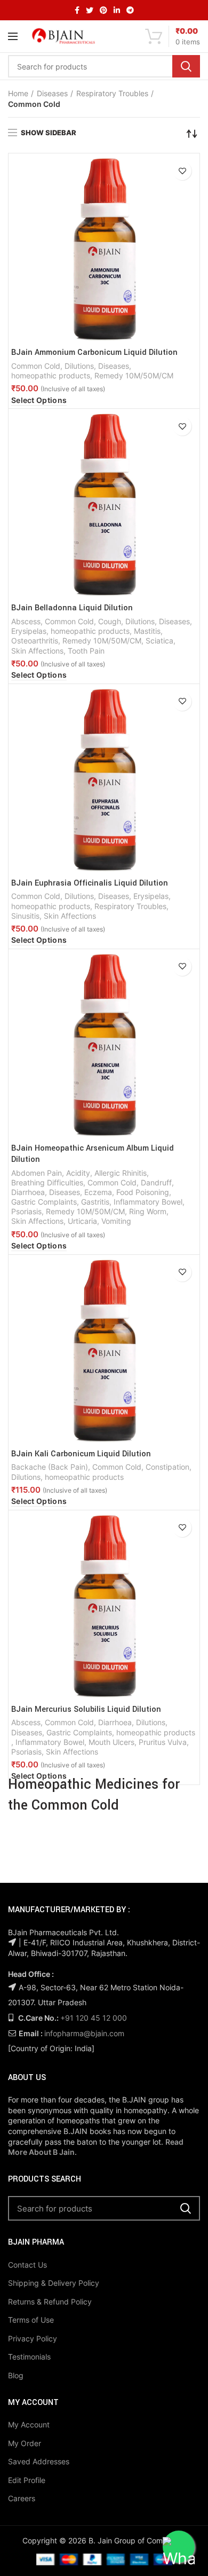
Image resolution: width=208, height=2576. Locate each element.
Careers (22, 2498)
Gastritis (95, 1202)
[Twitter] (90, 10)
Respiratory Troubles (112, 93)
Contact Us (27, 2265)
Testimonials (29, 2357)
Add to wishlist (182, 171)
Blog (16, 2375)
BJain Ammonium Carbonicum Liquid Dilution (94, 353)
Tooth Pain (86, 651)
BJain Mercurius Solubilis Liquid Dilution (86, 1710)
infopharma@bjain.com (84, 2033)
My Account (29, 2424)
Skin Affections (37, 651)
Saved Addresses (39, 2461)
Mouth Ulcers (111, 1742)
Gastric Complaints (44, 1202)
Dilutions (79, 366)
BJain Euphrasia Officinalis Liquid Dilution (90, 883)
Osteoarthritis (35, 641)
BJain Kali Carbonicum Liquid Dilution (81, 1454)
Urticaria (82, 1221)
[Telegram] (130, 10)
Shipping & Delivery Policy (54, 2283)
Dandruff (156, 1182)
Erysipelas (29, 631)
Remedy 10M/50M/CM (134, 375)
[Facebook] (77, 10)
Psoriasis (26, 1211)
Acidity (78, 1173)
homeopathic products (51, 375)
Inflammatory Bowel (148, 1202)
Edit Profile (27, 2480)
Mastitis (147, 631)
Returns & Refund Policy (50, 2302)
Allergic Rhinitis (121, 1173)
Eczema (98, 1192)
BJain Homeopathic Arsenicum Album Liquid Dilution (93, 1154)
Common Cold (36, 366)
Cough (110, 621)
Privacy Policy (33, 2338)
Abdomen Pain (37, 1173)
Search (186, 66)
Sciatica (159, 641)
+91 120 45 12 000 (94, 2018)
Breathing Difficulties (47, 1182)
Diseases (52, 93)
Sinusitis (25, 916)
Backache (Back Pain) (50, 1467)
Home (18, 93)
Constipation (167, 1467)
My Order (25, 2443)
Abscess (26, 621)
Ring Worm (148, 1211)
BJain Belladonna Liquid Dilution (72, 608)
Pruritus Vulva (163, 1742)
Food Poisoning (143, 1192)
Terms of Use (31, 2320)
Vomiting (116, 1221)
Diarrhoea (28, 1192)
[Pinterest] (103, 10)
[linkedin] (117, 10)
